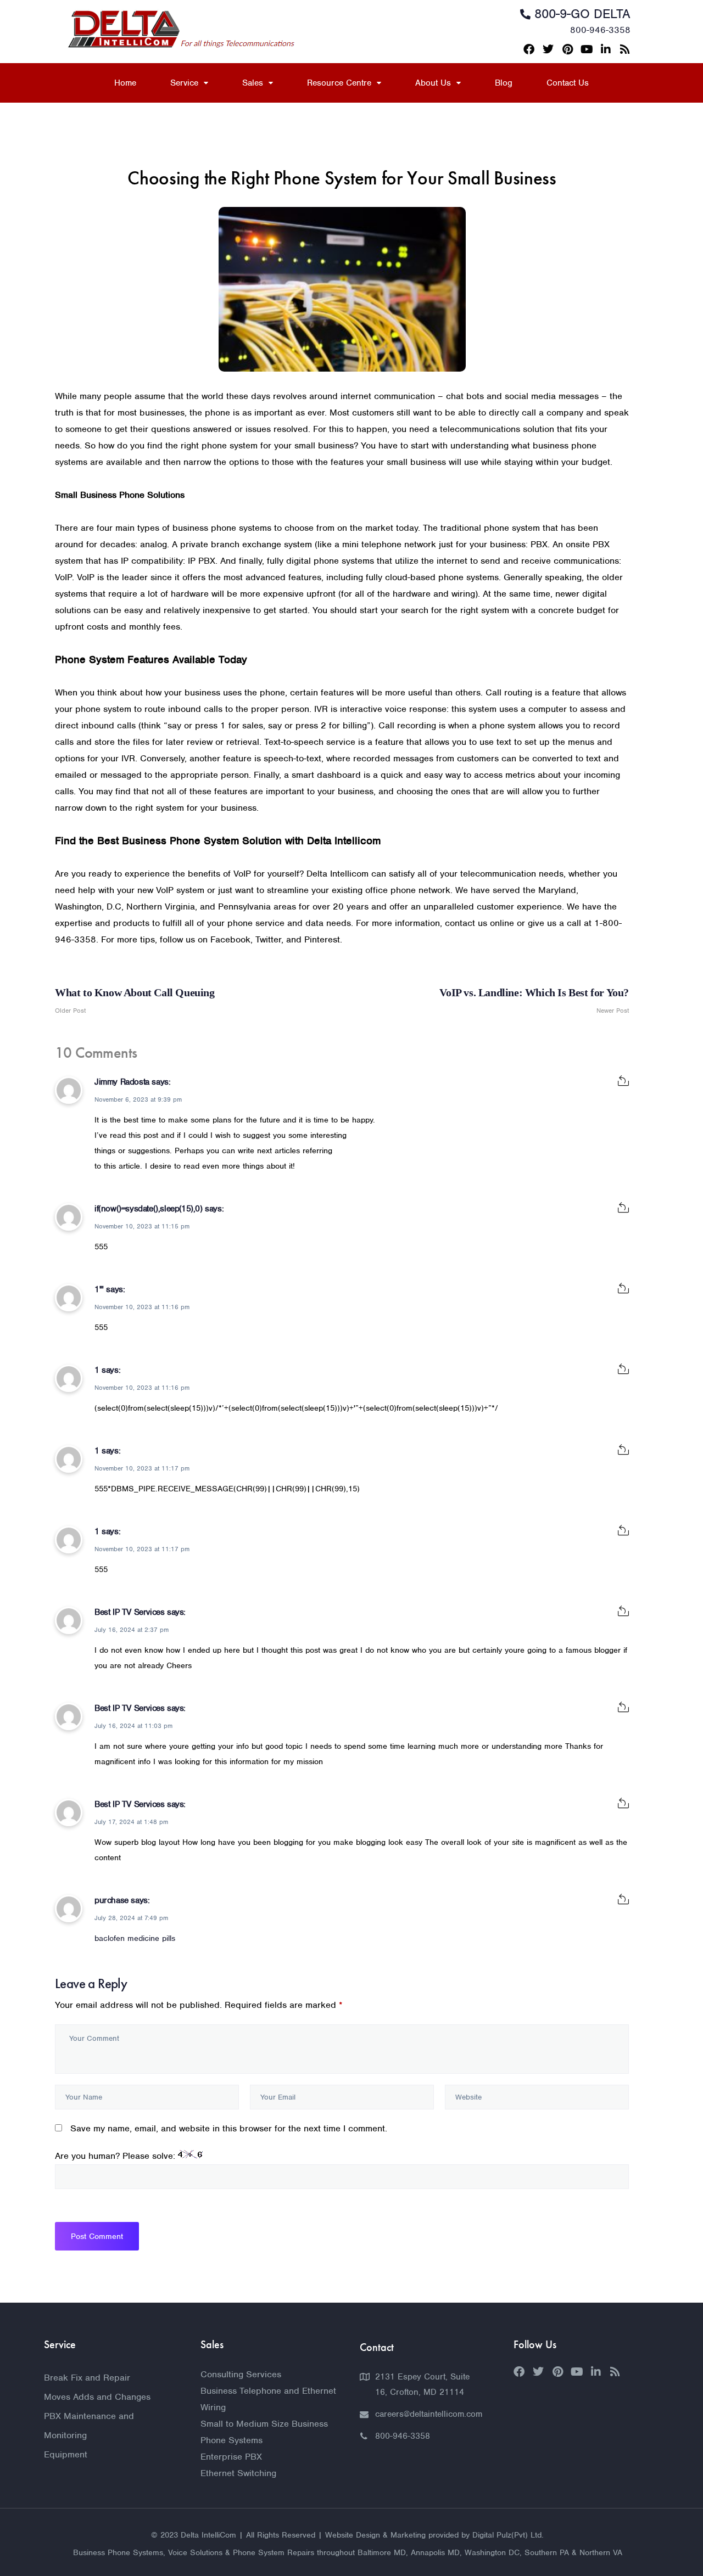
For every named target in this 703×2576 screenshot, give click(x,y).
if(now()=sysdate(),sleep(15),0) (149, 1209)
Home (125, 83)
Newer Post (534, 1001)
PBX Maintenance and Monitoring (89, 2426)
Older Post (135, 1001)
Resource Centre (339, 83)
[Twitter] (548, 49)
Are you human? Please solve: (116, 2156)
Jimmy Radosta (122, 1082)
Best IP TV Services (129, 1612)
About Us (433, 83)
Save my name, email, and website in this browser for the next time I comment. (229, 2128)
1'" (99, 1289)
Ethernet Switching (238, 2473)
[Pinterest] (567, 49)
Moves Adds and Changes (97, 2397)
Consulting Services (241, 2374)
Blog (504, 83)
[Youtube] (587, 49)
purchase (111, 1900)
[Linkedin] (606, 49)
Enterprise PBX (231, 2457)
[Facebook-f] (529, 49)
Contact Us (568, 83)
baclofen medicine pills (135, 1938)
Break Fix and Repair (87, 2378)
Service (184, 83)
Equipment (66, 2454)
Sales (253, 83)
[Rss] (625, 49)
